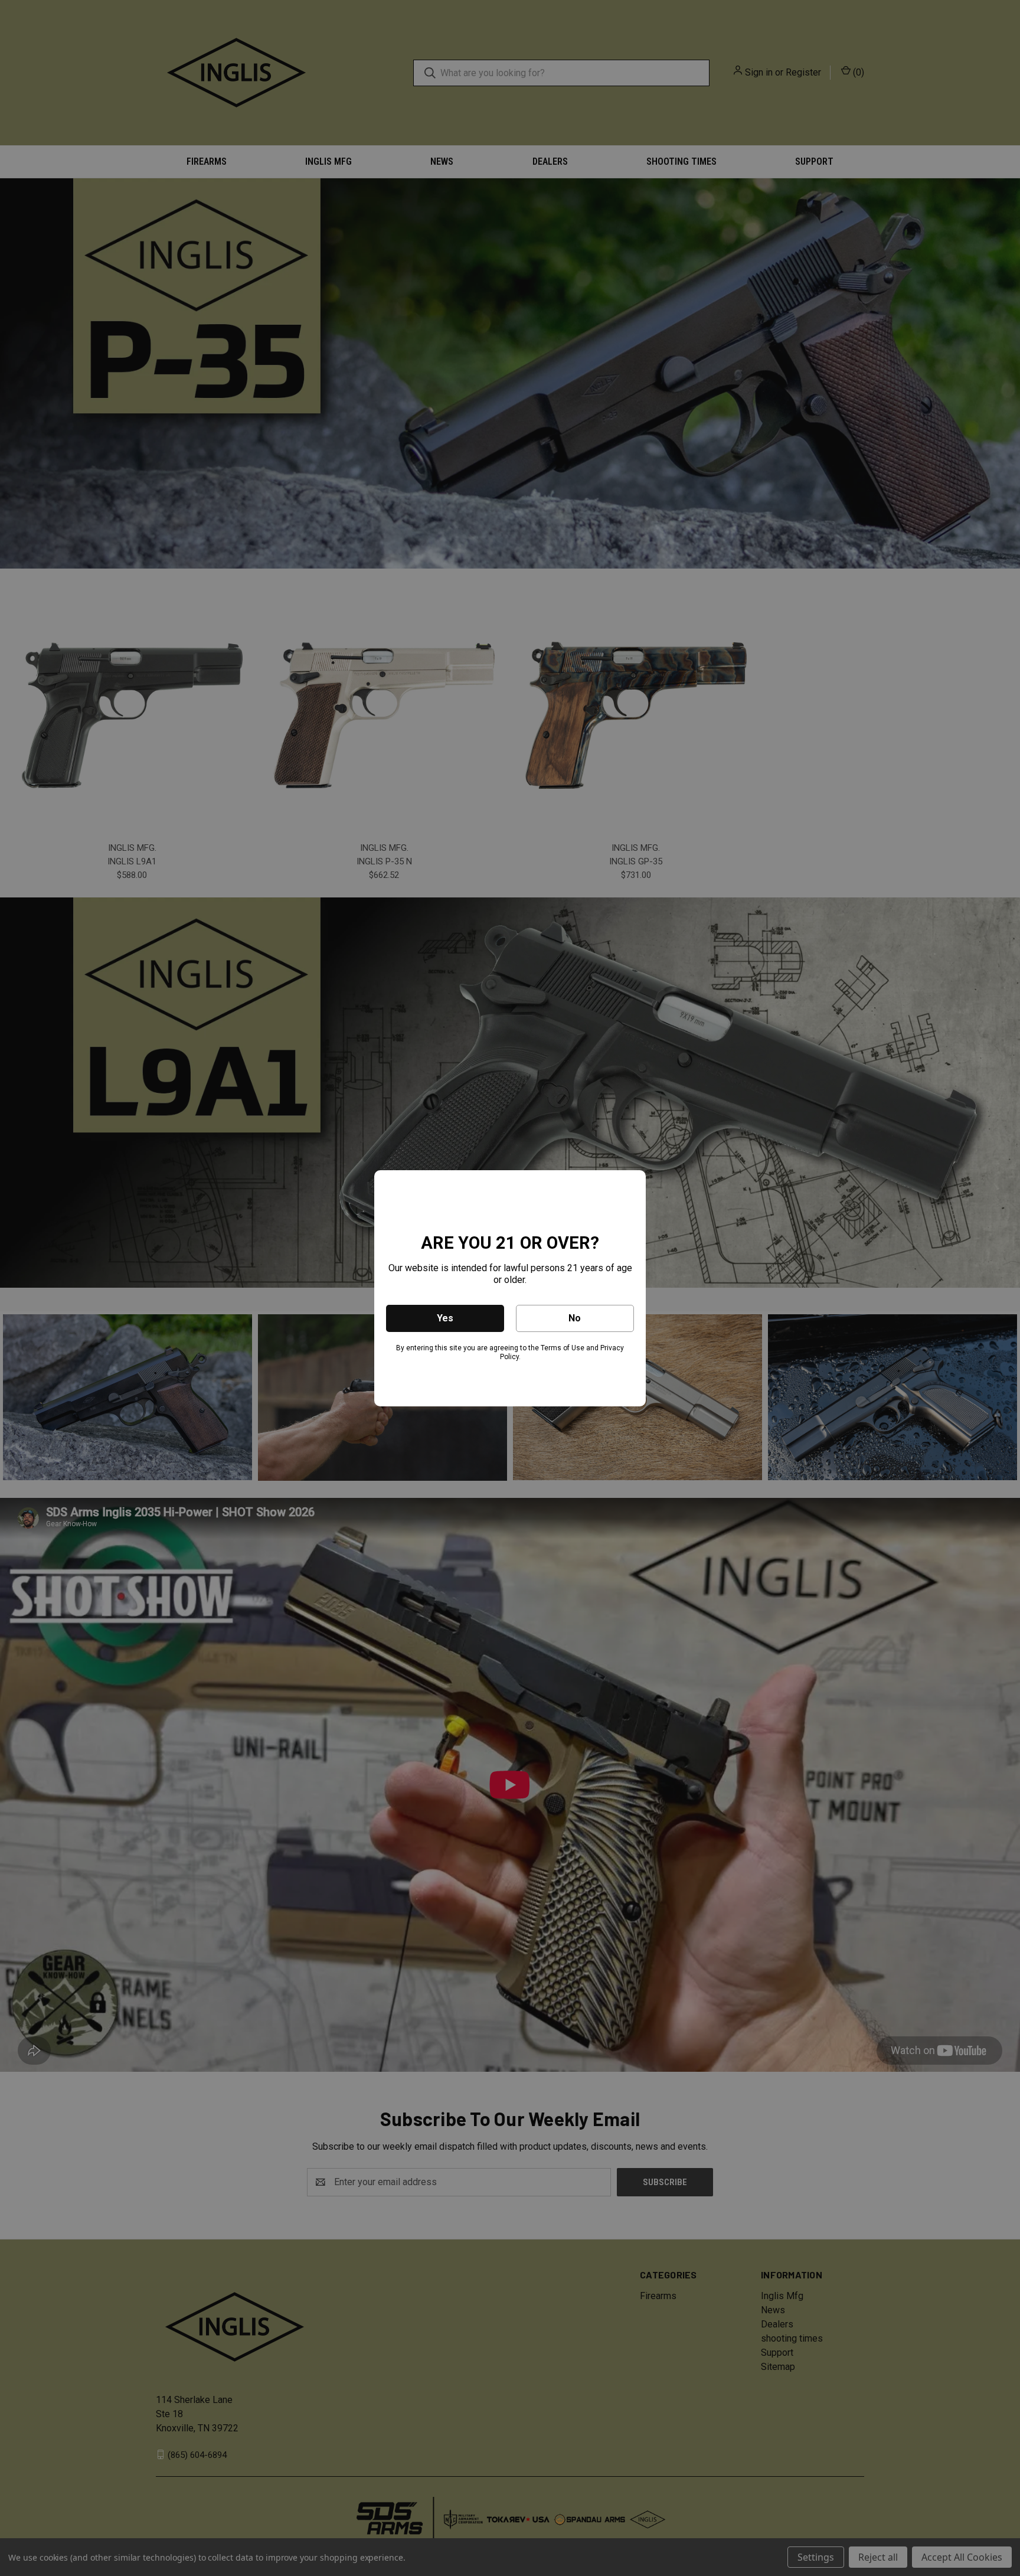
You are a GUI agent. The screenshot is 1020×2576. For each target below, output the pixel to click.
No (575, 1318)
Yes (445, 1318)
